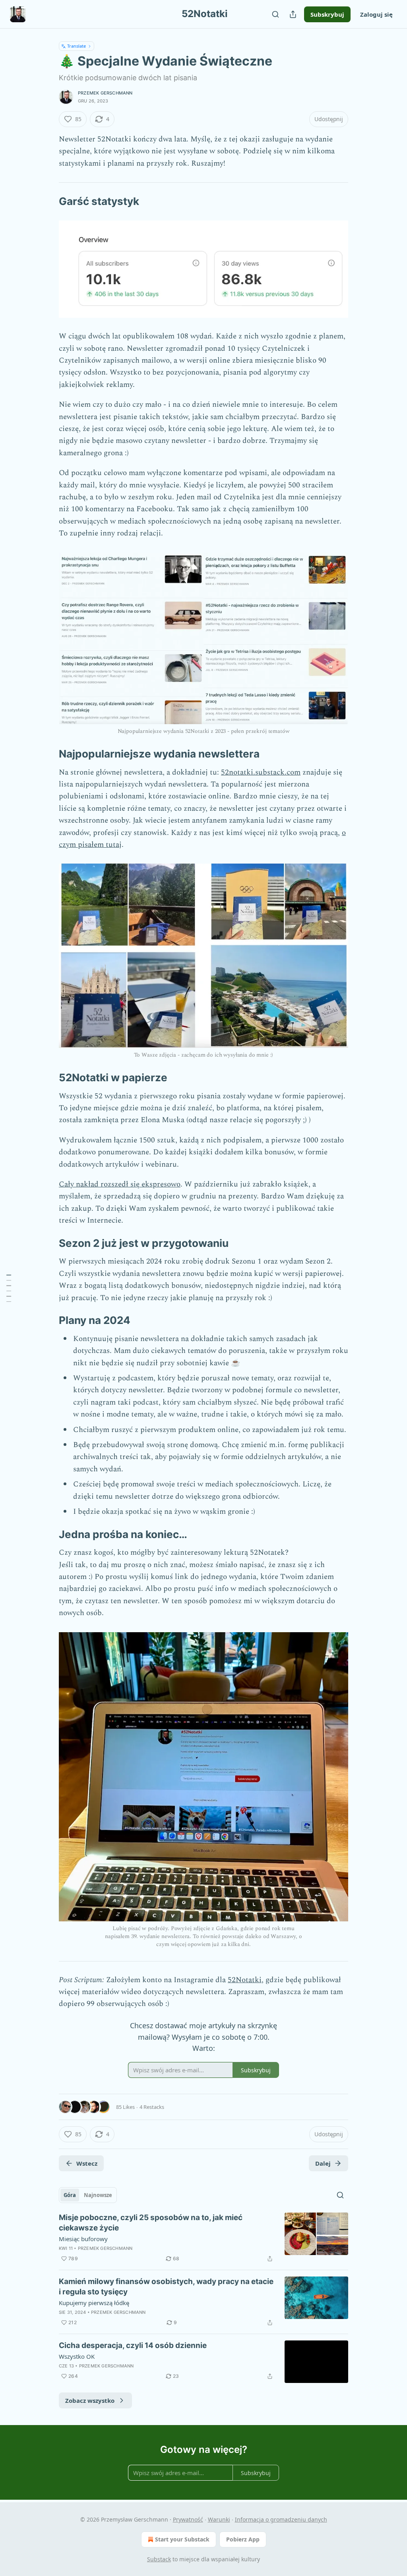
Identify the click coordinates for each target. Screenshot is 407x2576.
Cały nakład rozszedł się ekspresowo (120, 1184)
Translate (77, 46)
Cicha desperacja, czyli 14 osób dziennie (133, 2345)
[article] (203, 2238)
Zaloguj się (376, 14)
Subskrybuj (327, 14)
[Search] (275, 14)
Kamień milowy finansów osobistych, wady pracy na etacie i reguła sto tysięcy (166, 2287)
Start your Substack (182, 2539)
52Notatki (245, 1980)
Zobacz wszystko (90, 2400)
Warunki (219, 2519)
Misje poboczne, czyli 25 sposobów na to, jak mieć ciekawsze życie (151, 2223)
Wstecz (87, 2163)
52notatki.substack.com (261, 772)
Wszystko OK (77, 2356)
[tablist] (88, 2195)
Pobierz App (243, 2539)
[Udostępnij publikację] (293, 14)
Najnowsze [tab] (98, 2195)
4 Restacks (152, 2107)
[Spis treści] (9, 1288)
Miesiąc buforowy (83, 2239)
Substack (159, 2559)
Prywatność (188, 2519)
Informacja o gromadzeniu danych (281, 2519)
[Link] (48, 201)
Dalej (323, 2163)
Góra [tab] (70, 2195)
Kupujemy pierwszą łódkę (94, 2303)
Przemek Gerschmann (105, 93)
